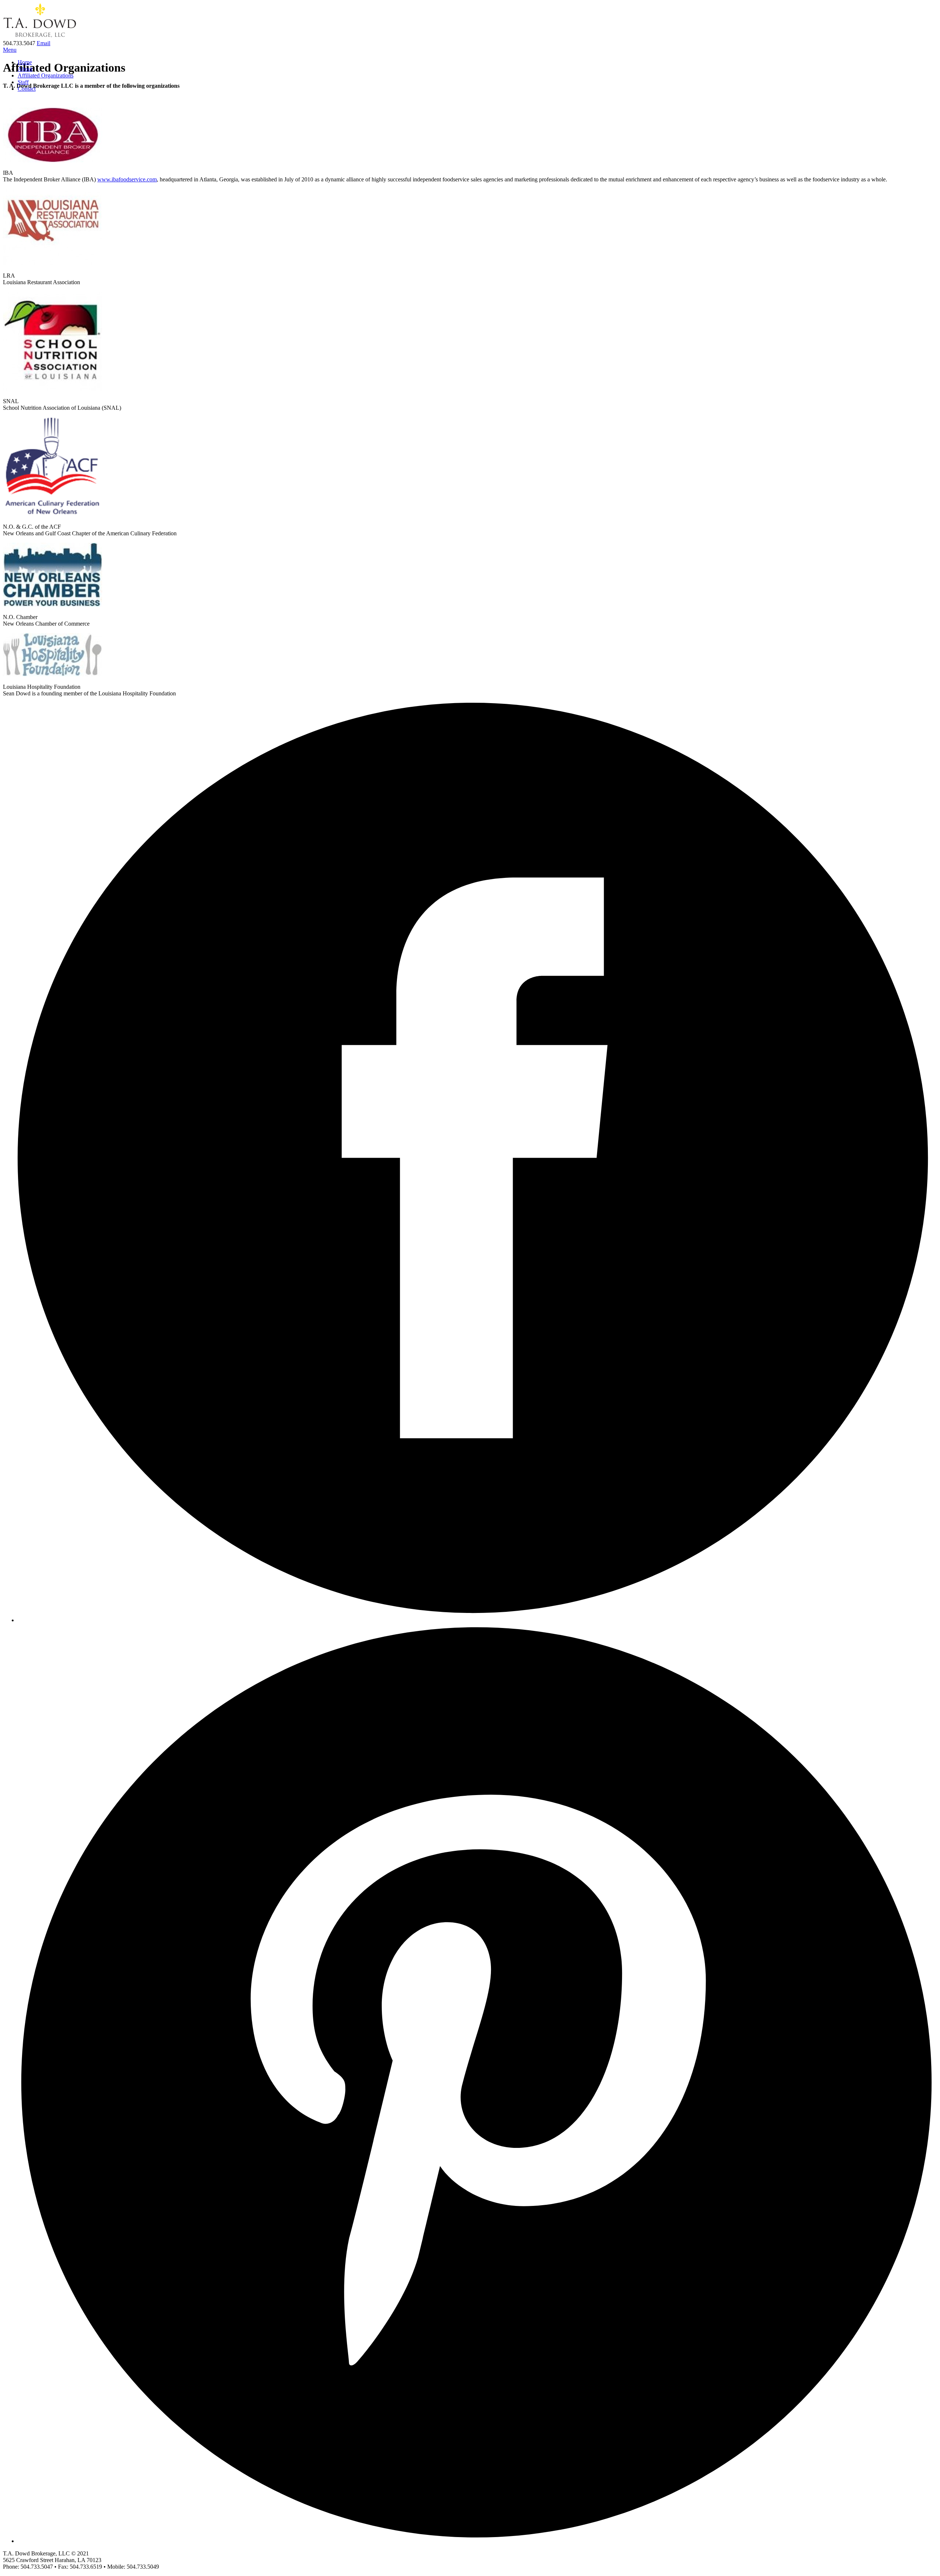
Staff (23, 82)
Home (25, 62)
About (25, 69)
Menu (10, 50)
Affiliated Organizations (46, 75)
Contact (27, 89)
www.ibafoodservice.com (127, 179)
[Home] (40, 37)
